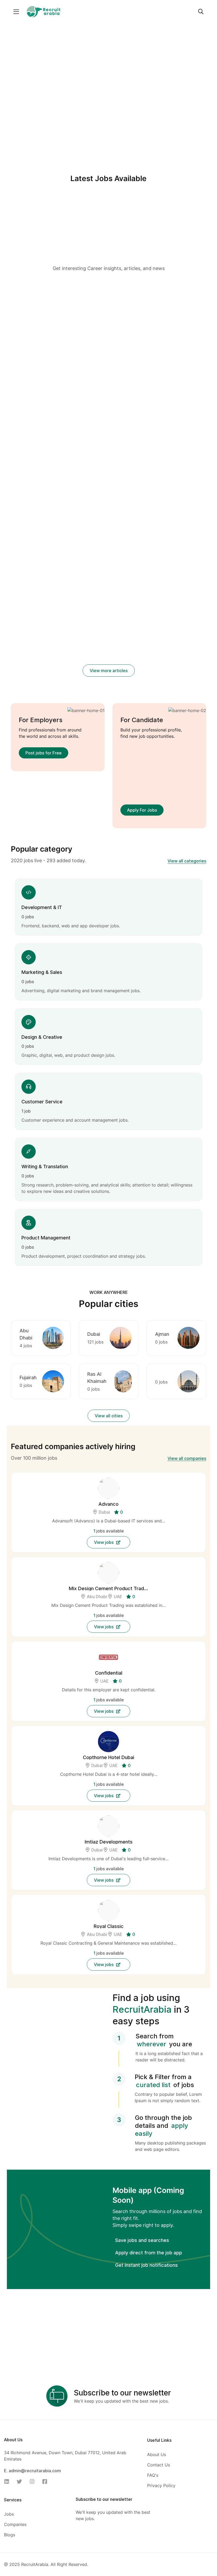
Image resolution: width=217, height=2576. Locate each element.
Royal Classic (109, 1926)
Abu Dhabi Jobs (111, 365)
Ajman (162, 1334)
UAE (118, 1597)
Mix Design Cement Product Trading (108, 1588)
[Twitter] (21, 2481)
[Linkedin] (8, 2481)
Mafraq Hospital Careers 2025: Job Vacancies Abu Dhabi (173, 527)
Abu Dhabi (98, 1597)
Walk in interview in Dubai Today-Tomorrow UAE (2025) (108, 397)
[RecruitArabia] (43, 11)
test (16, 308)
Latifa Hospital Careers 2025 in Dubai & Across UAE (40, 520)
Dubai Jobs (112, 372)
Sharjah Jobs (102, 380)
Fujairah (28, 1377)
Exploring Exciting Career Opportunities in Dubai (176, 383)
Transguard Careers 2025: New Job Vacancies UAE (36, 657)
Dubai (94, 1334)
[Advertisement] (109, 226)
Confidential (109, 1673)
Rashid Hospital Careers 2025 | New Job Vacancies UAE (104, 527)
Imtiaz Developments (109, 1842)
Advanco (108, 1504)
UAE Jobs (127, 380)
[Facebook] (46, 2481)
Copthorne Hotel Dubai (108, 1757)
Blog (49, 299)
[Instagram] (34, 2481)
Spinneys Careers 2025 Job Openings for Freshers (108, 657)
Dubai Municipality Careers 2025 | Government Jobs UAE (175, 657)
